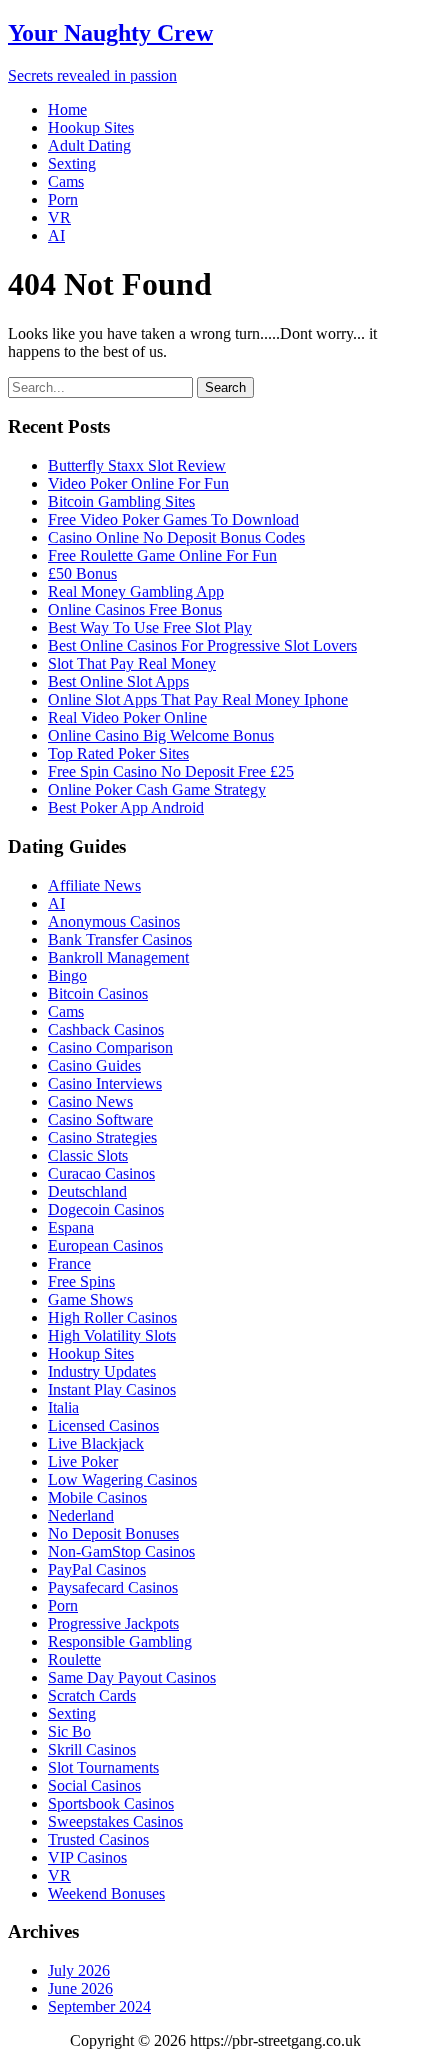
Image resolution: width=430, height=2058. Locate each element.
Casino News (90, 1101)
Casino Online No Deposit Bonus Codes (176, 537)
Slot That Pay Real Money (132, 663)
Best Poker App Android (126, 807)
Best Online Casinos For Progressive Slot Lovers (202, 645)
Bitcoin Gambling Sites (121, 501)
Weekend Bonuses (106, 1893)
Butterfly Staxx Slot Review (137, 465)
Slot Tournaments (103, 1767)
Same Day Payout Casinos (132, 1677)
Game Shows (90, 1299)
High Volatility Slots (112, 1335)
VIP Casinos (87, 1857)
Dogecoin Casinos (106, 1209)
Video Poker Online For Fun (138, 483)
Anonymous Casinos (114, 921)
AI (56, 235)
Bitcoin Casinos (98, 993)
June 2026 (80, 1988)
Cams (66, 181)
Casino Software (100, 1119)
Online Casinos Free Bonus (135, 609)
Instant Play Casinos (112, 1389)
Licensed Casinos (103, 1425)
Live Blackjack (96, 1443)
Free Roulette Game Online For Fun (162, 555)
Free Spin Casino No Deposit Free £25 (171, 771)
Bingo (67, 975)
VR (59, 217)
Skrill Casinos (92, 1749)
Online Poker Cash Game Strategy (157, 789)
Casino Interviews (105, 1083)
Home (67, 109)
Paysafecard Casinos (113, 1587)
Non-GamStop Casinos (121, 1551)
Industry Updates (102, 1371)
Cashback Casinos (106, 1029)
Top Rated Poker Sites (118, 753)
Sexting (72, 163)
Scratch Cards (92, 1695)
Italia (63, 1407)
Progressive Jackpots (113, 1623)
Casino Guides (94, 1065)
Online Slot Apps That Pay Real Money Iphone (198, 699)
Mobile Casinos (97, 1497)
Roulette (74, 1659)
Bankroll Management (118, 957)
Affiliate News (94, 885)
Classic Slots (88, 1155)
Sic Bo (69, 1731)
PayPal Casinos (97, 1569)
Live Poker (83, 1461)
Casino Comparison (110, 1047)
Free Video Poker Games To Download (173, 519)
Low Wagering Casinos (122, 1479)
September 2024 (99, 2006)
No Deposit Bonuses (113, 1533)
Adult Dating (89, 145)
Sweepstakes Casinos (115, 1821)
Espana (71, 1227)
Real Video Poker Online (127, 717)
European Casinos (105, 1245)
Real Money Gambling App (136, 591)
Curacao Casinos (101, 1173)
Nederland (81, 1515)
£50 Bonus (82, 573)
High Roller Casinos (112, 1317)
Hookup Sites (91, 127)
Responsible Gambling (120, 1641)
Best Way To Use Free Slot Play (150, 627)
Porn (63, 199)
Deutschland (87, 1191)
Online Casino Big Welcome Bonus (161, 735)
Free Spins (81, 1281)
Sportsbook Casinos (111, 1803)
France (69, 1263)
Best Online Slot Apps (118, 681)
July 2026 (79, 1970)
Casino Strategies (102, 1137)
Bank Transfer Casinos (120, 939)
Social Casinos (94, 1785)
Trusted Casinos (98, 1839)
